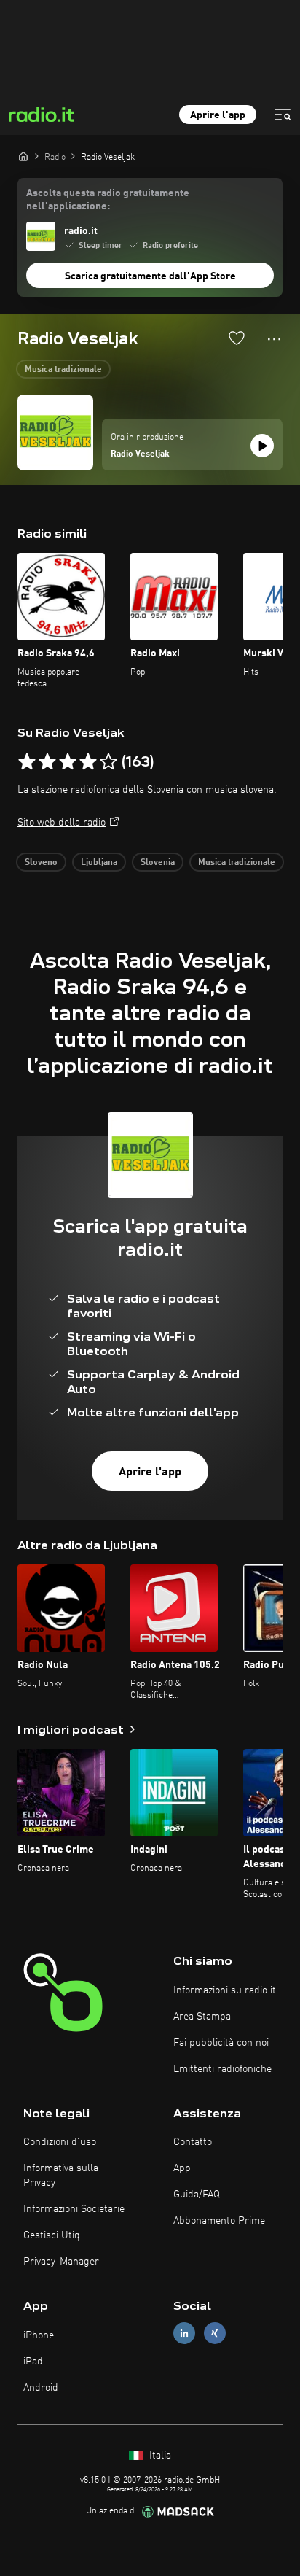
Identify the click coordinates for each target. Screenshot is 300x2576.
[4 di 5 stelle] (88, 762)
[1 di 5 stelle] (27, 762)
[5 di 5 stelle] (108, 762)
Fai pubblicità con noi (221, 2043)
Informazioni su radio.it (225, 1990)
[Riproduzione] (262, 446)
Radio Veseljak (140, 454)
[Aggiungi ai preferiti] (237, 338)
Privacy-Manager (61, 2262)
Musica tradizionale (63, 370)
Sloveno (41, 863)
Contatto (193, 2142)
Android (41, 2388)
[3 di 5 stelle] (68, 762)
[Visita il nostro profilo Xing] (215, 2333)
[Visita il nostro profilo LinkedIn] (184, 2333)
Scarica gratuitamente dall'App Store (150, 276)
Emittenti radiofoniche (222, 2069)
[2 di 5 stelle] (47, 762)
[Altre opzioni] (274, 339)
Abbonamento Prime (219, 2221)
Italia (159, 2456)
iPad (33, 2362)
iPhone (39, 2335)
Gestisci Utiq (52, 2235)
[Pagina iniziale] (23, 156)
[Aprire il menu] (283, 115)
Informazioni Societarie (74, 2209)
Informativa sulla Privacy (61, 2176)
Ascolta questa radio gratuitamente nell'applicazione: (108, 200)
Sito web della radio (62, 823)
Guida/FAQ (197, 2195)
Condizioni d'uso (60, 2142)
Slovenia (158, 863)
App (182, 2168)
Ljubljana (99, 863)
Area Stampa (202, 2017)
